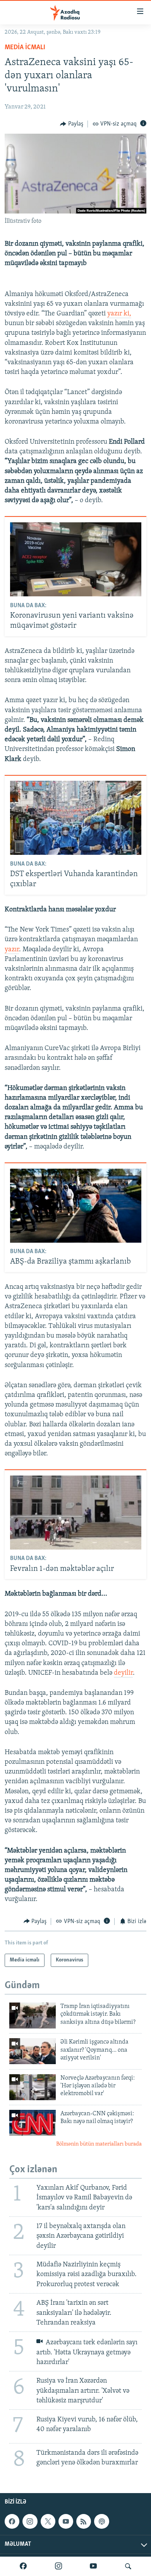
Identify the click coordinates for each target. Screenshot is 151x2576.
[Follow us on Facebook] (12, 2521)
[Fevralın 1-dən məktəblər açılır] (76, 1513)
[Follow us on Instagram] (30, 2521)
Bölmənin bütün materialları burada (99, 2144)
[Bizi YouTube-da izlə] (93, 2566)
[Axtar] (128, 2566)
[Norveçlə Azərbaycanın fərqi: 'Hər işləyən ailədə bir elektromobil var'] (33, 2087)
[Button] (72, 124)
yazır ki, (119, 314)
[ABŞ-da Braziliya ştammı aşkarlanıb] (76, 1206)
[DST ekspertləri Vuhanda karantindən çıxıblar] (76, 818)
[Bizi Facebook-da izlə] (23, 2566)
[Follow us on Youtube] (66, 2521)
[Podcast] (101, 2521)
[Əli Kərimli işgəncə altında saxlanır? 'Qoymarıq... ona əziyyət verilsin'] (33, 2051)
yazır (12, 950)
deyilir (123, 1673)
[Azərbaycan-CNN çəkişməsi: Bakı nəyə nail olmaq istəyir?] (33, 2123)
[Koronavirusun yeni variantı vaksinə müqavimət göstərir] (76, 559)
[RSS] (84, 2521)
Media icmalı (25, 48)
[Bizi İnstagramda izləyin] (58, 2566)
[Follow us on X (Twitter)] (48, 2521)
